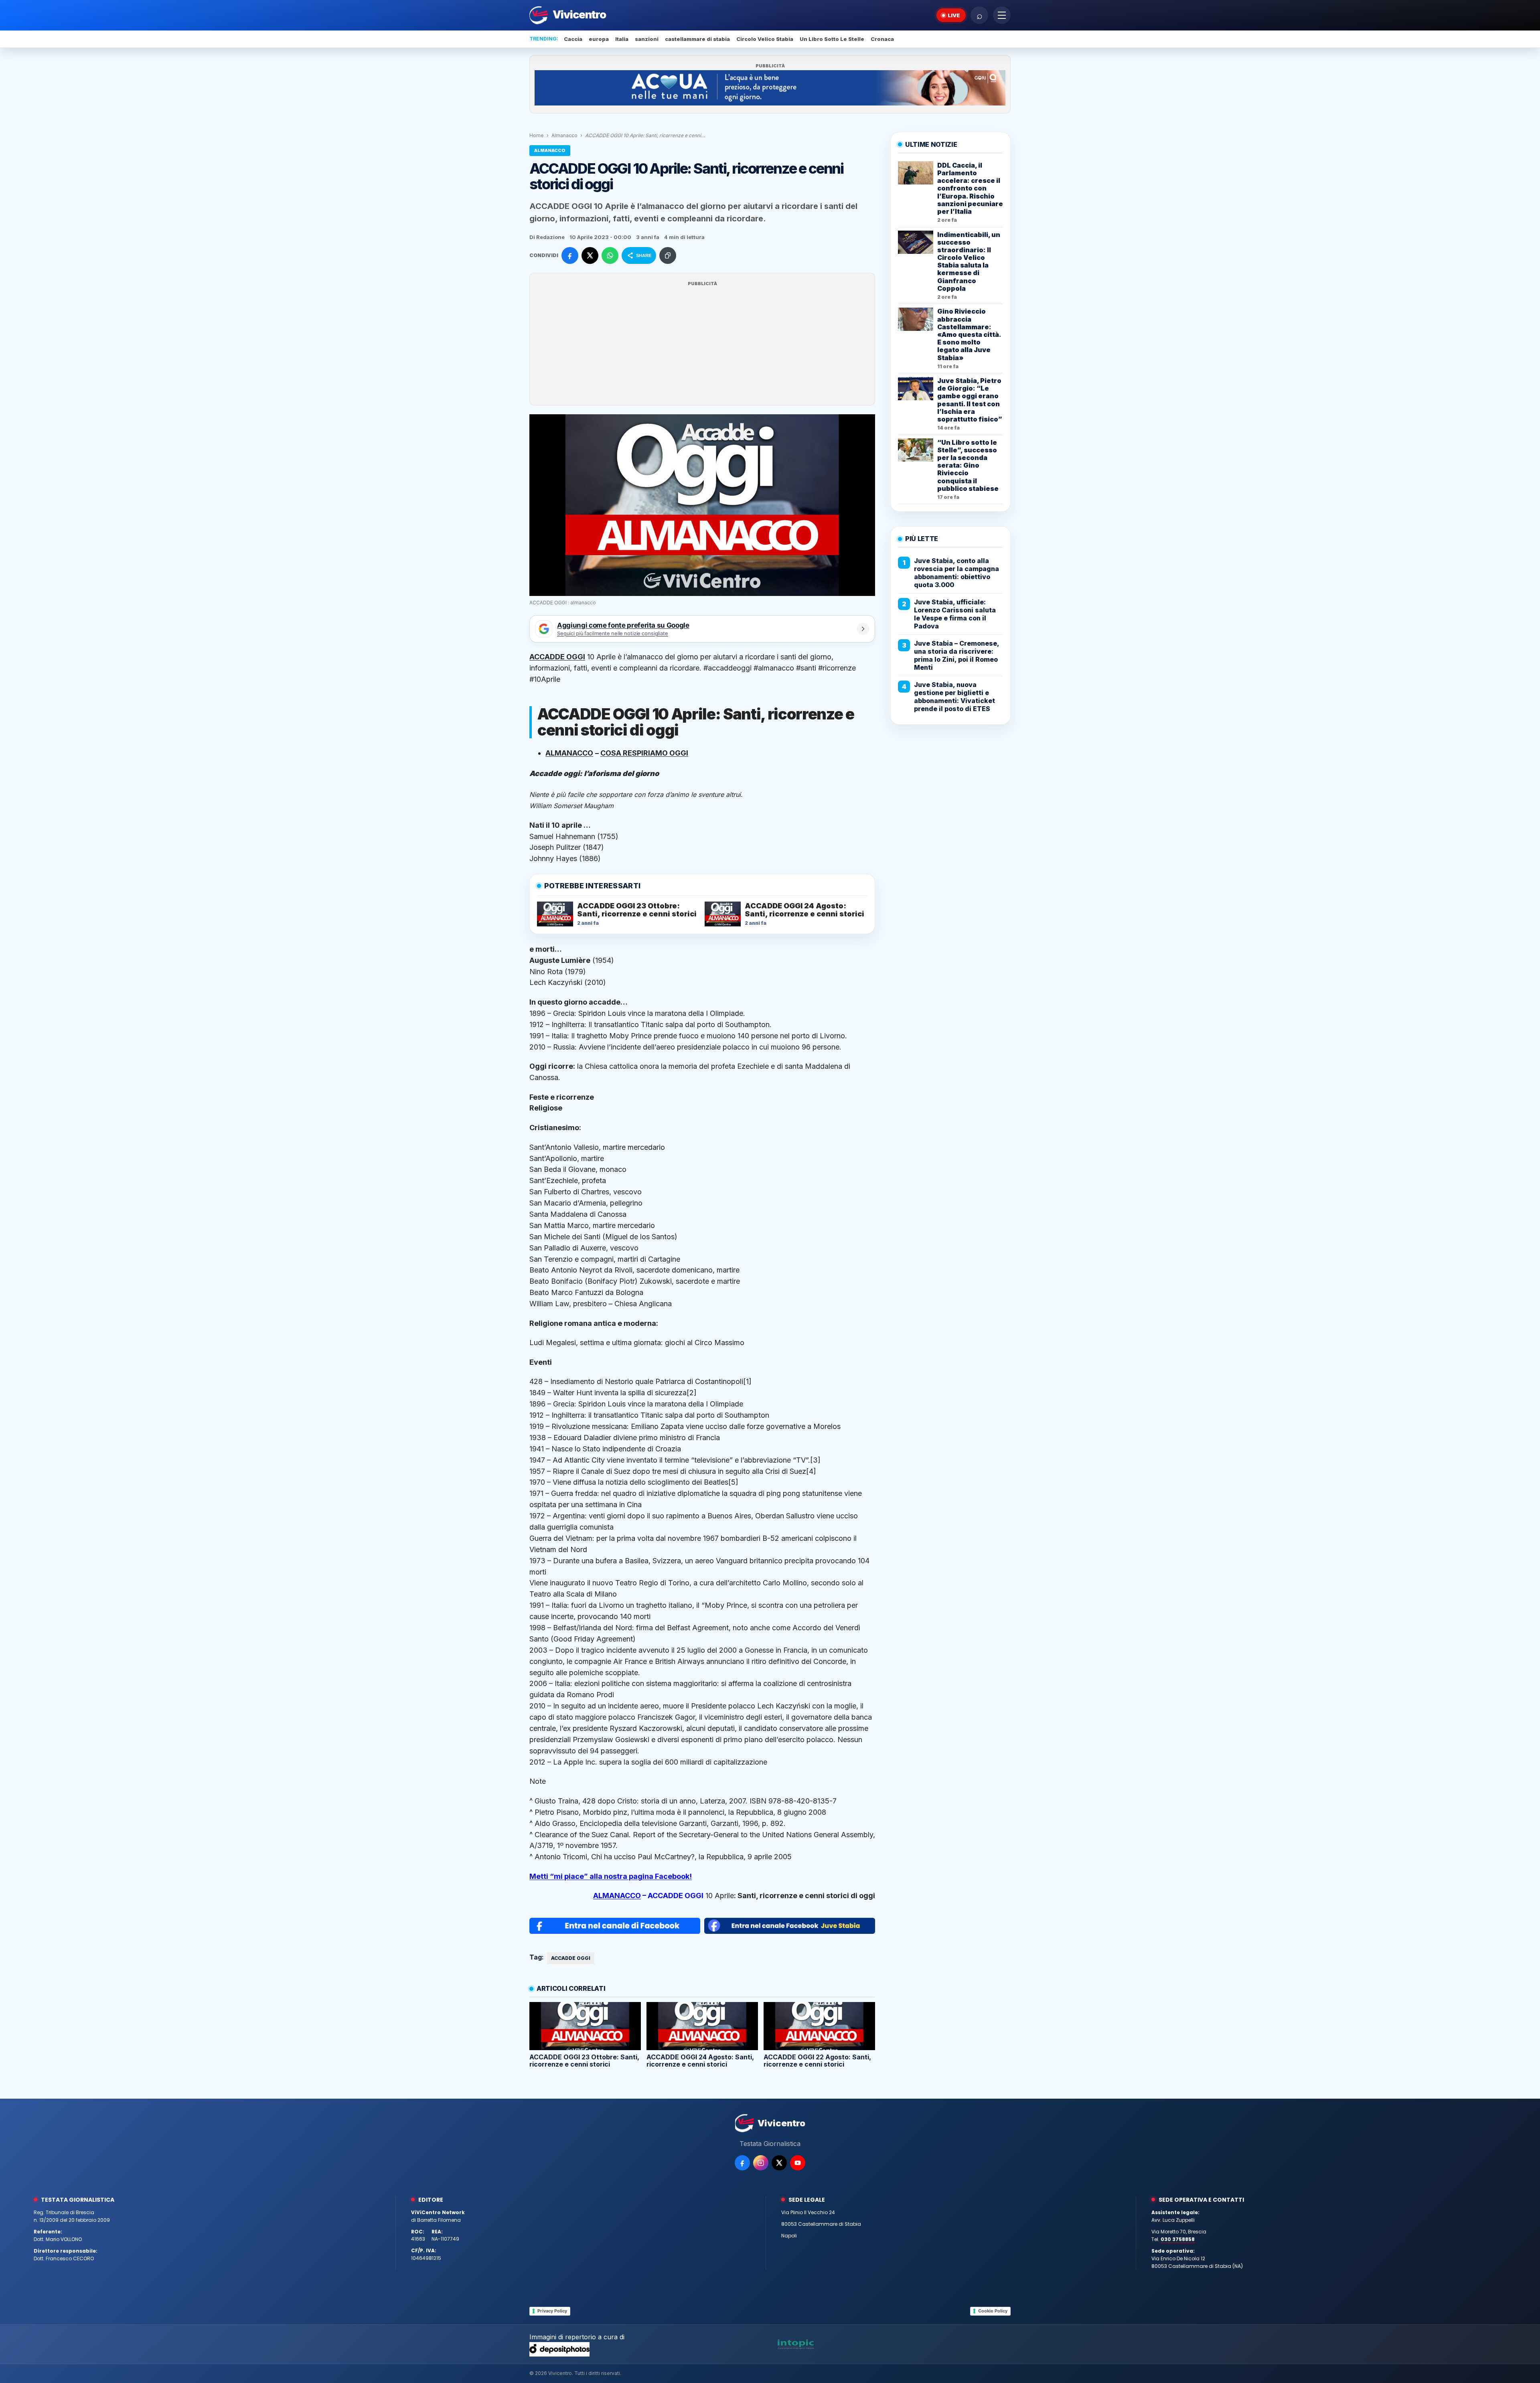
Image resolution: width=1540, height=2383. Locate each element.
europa (599, 39)
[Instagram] (761, 2163)
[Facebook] (742, 2163)
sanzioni (647, 39)
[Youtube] (798, 2163)
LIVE (954, 15)
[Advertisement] (702, 344)
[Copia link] (668, 255)
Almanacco (564, 135)
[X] (779, 2163)
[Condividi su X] (590, 255)
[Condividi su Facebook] (570, 255)
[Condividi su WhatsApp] (610, 255)
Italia (622, 39)
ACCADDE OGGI (571, 1958)
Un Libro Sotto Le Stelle (832, 39)
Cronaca (882, 39)
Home (537, 135)
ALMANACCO (617, 1896)
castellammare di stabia (697, 39)
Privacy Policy (552, 2311)
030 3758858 (1178, 2239)
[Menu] (1002, 15)
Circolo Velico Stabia (765, 39)
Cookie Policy (993, 2311)
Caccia (573, 39)
